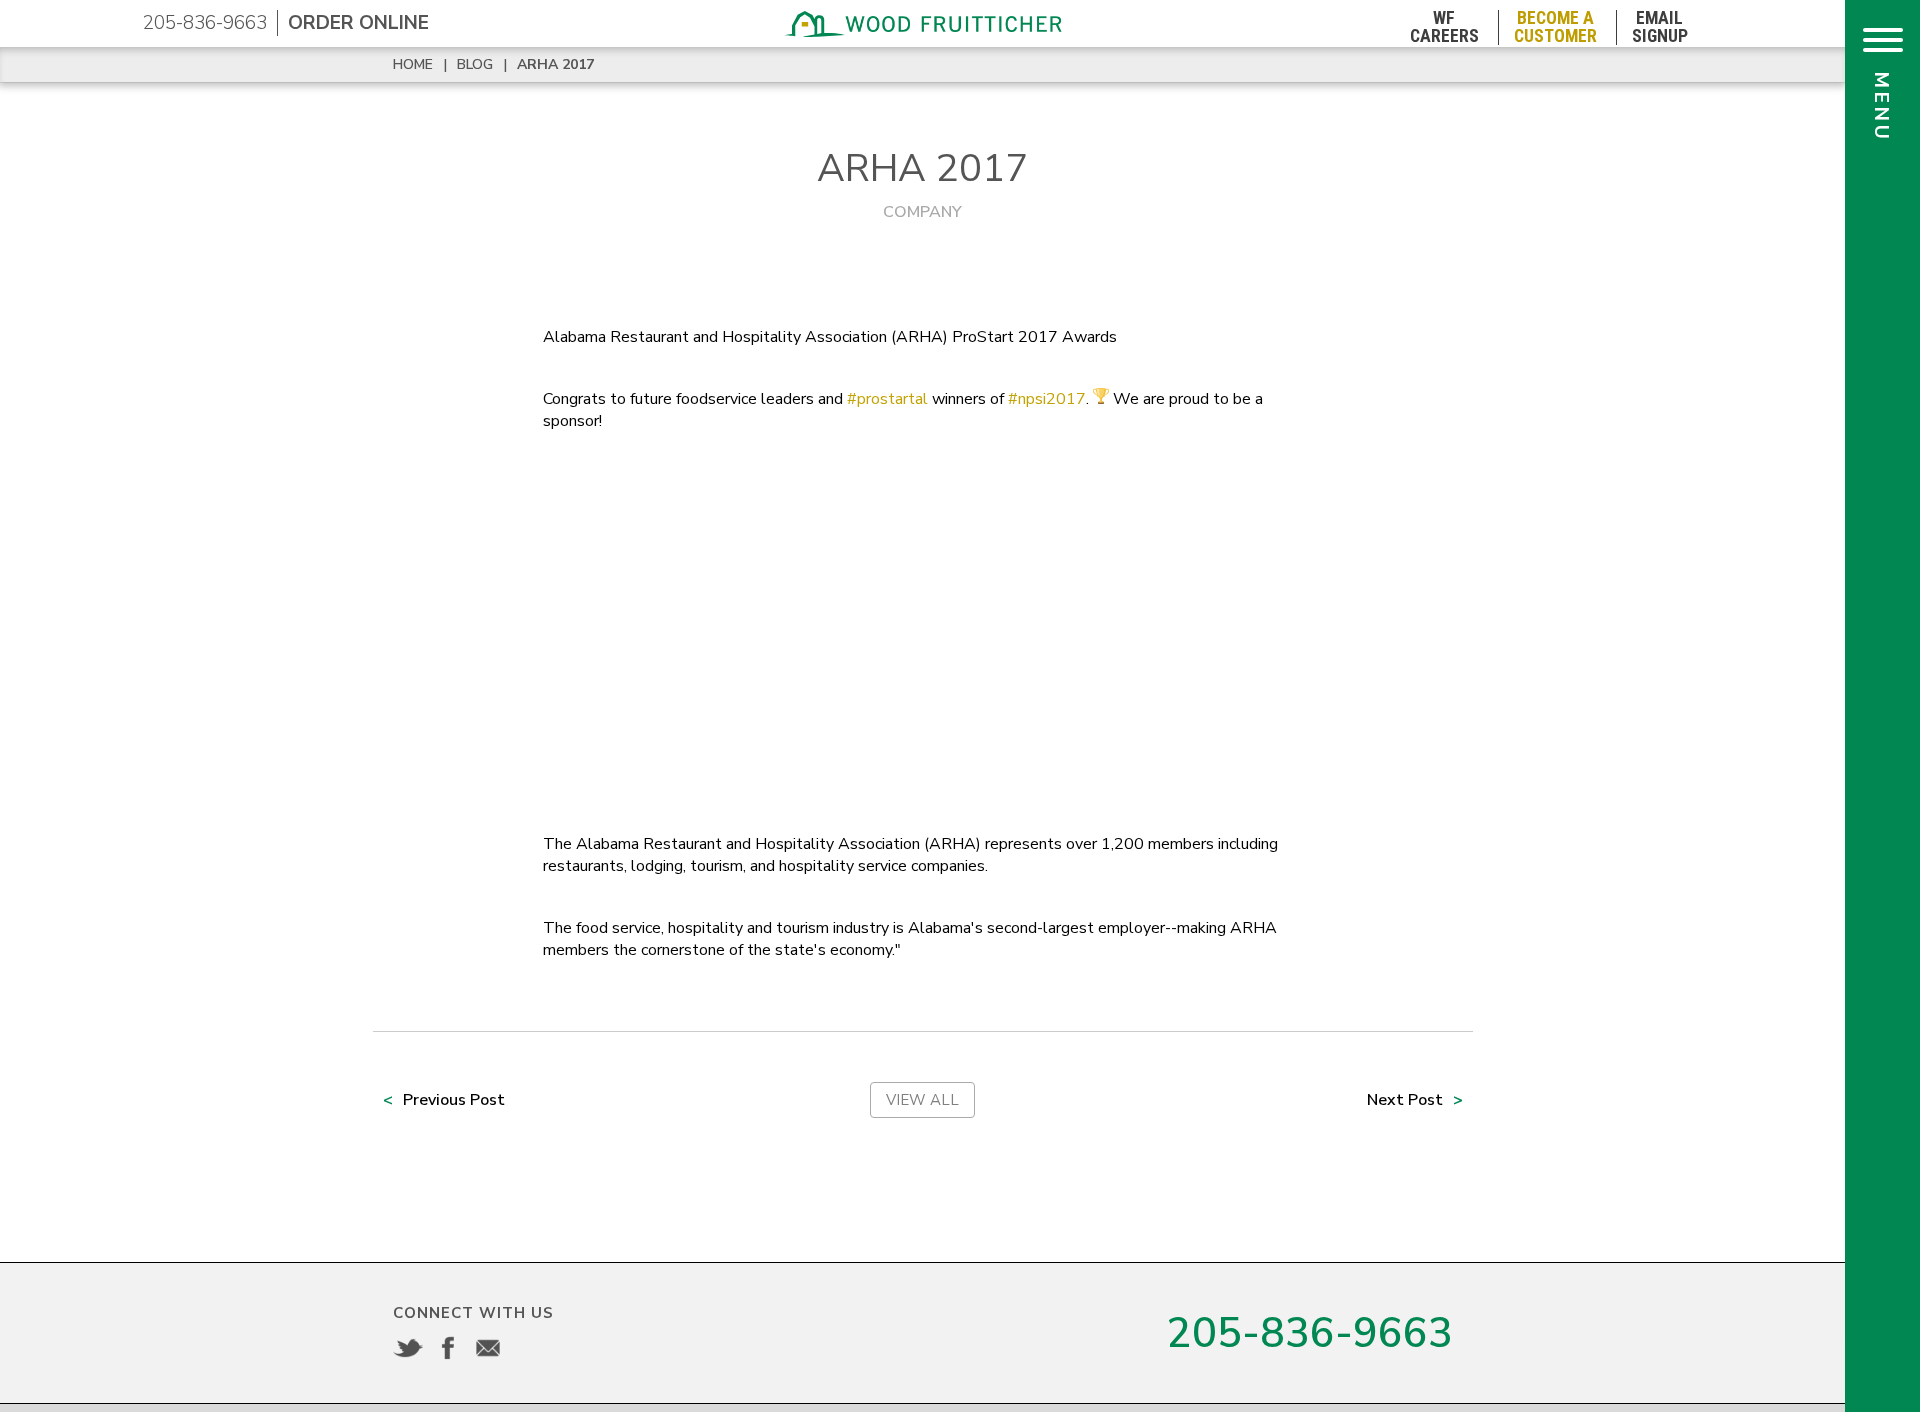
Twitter (408, 1348)
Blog (475, 64)
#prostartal (887, 399)
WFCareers (1444, 27)
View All (922, 1100)
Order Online (358, 23)
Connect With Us (473, 1313)
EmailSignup (1660, 27)
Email (488, 1348)
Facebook (448, 1348)
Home (413, 64)
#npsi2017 (1047, 399)
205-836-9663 (205, 23)
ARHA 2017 (555, 64)
